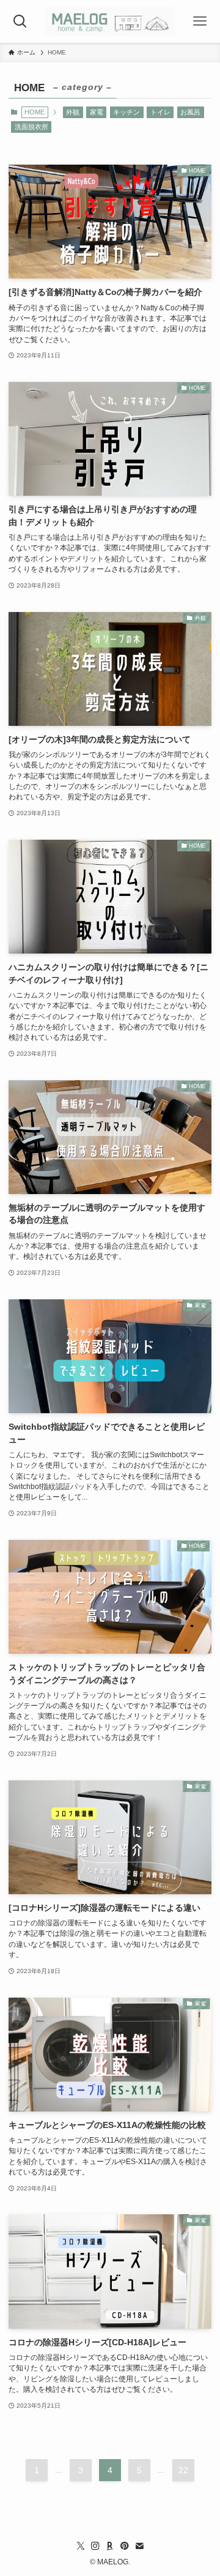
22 (183, 2470)
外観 (73, 112)
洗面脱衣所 (31, 127)
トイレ (160, 112)
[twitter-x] (81, 2546)
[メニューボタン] (200, 21)
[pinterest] (125, 2546)
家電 (97, 112)
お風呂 (190, 112)
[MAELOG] (110, 21)
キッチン (127, 112)
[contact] (139, 2546)
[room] (110, 2546)
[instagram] (95, 2546)
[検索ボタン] (20, 21)
